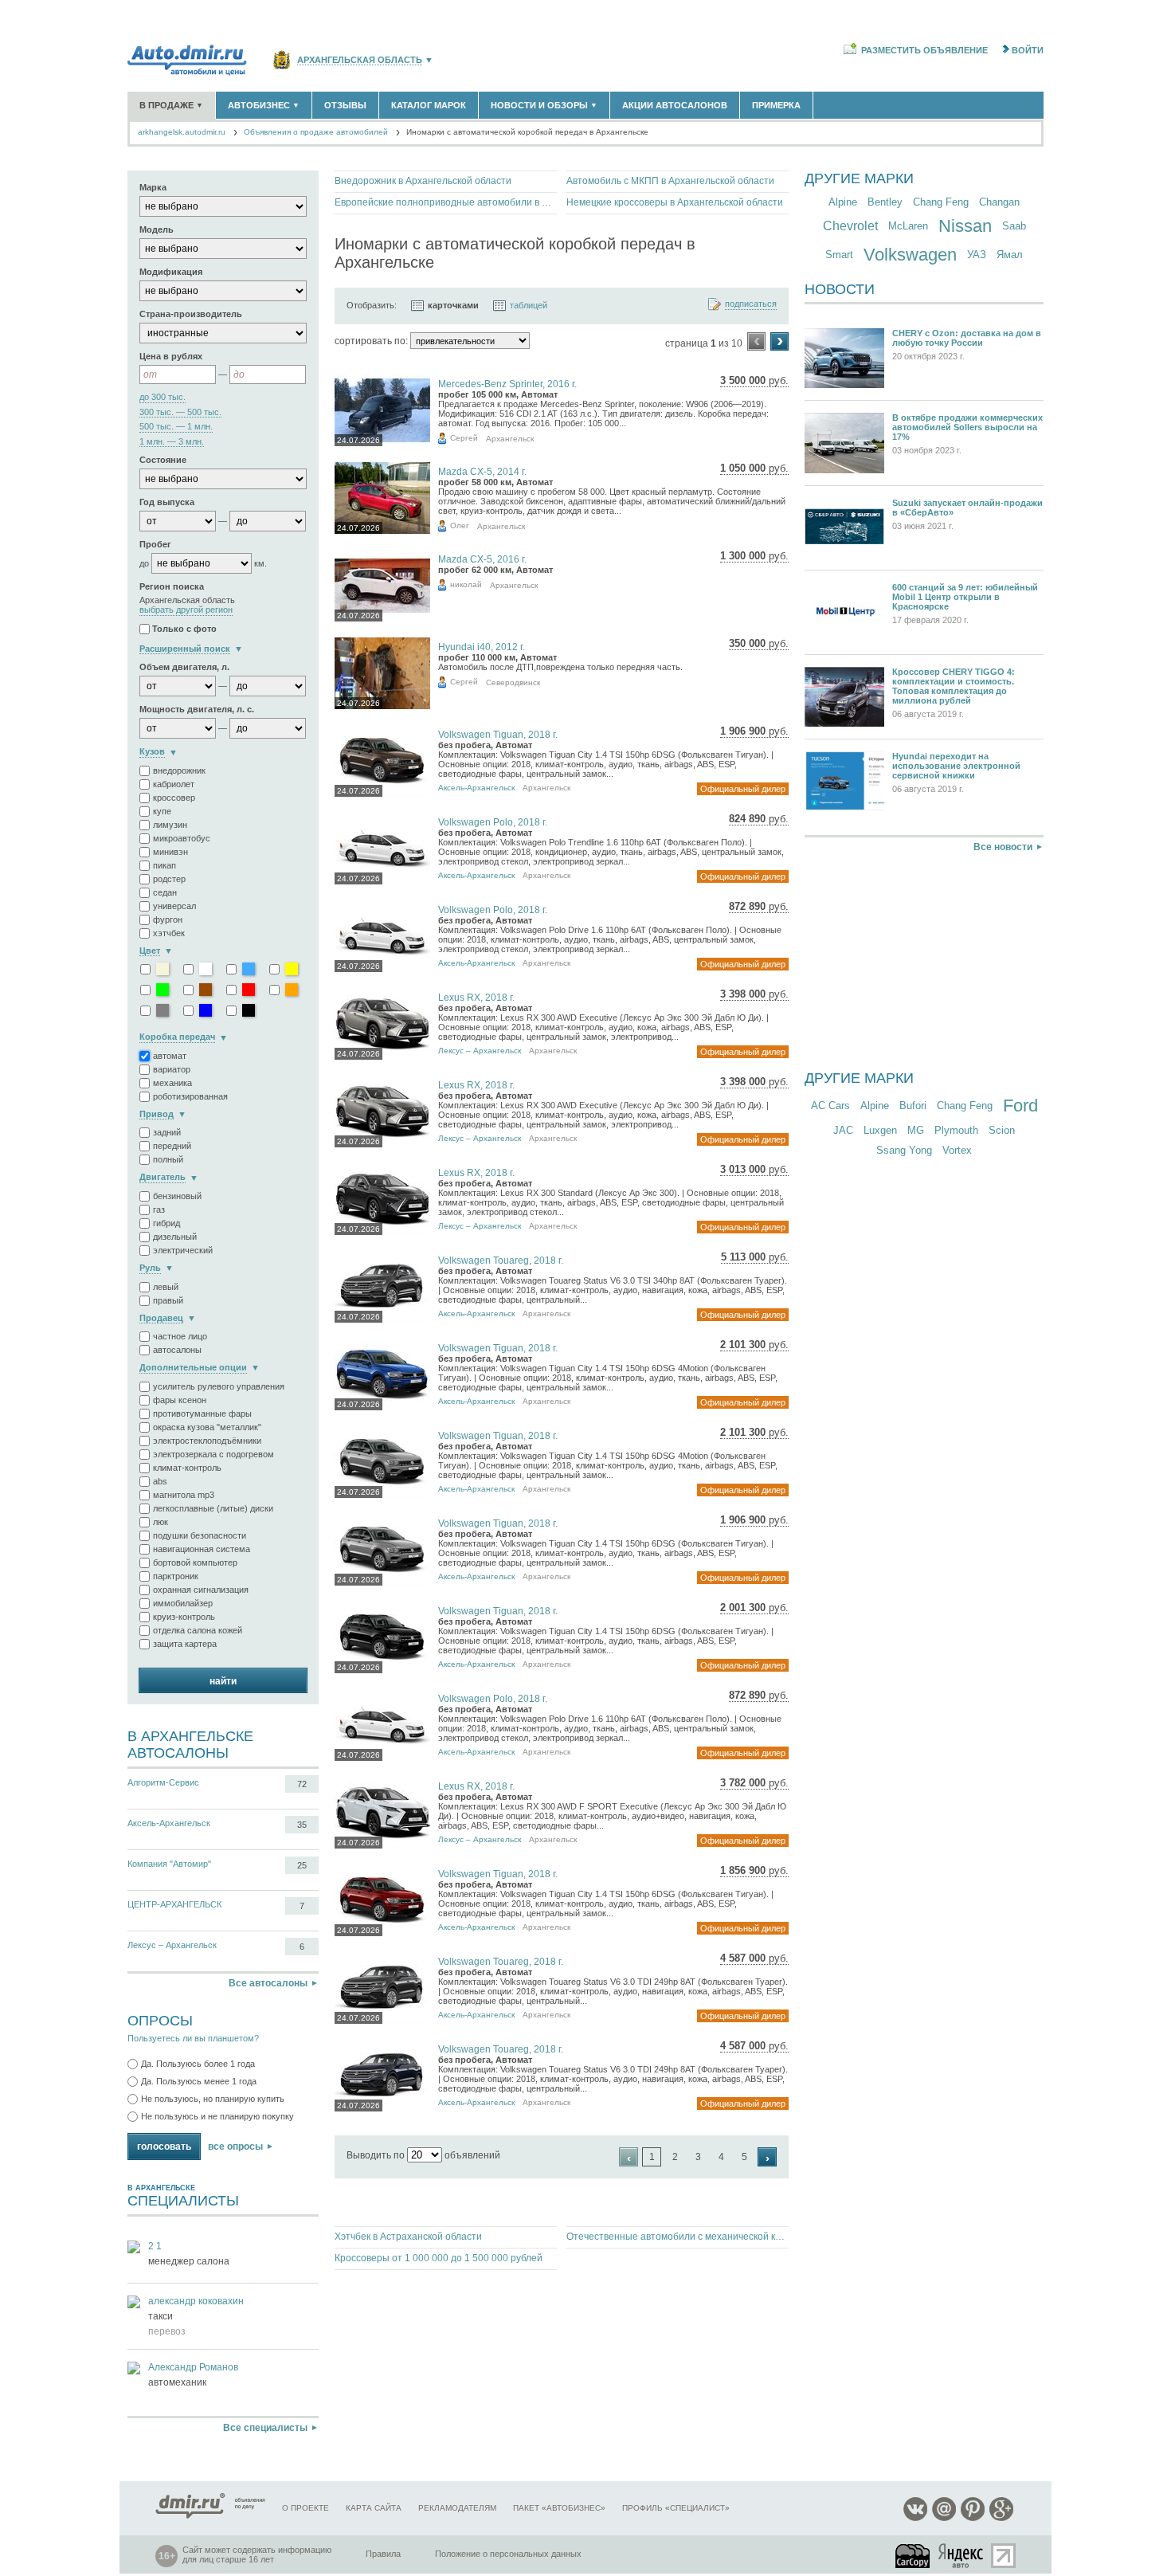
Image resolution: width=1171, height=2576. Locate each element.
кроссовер (174, 798)
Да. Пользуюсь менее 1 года (199, 2081)
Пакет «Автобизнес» (559, 2508)
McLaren (908, 226)
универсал (174, 906)
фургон (168, 919)
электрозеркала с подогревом (213, 1454)
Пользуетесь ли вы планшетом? (193, 2038)
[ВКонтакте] (915, 2518)
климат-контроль (187, 1468)
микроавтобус (182, 838)
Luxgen (880, 1130)
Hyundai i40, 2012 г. (482, 647)
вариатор (172, 1069)
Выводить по (376, 2155)
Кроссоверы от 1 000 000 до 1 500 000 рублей (439, 2258)
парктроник (176, 1576)
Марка (153, 187)
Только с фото (184, 629)
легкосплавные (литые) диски (213, 1508)
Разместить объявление (924, 50)
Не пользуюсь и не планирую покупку (217, 2116)
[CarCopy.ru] (914, 2556)
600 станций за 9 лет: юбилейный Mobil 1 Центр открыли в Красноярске (965, 597)
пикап (164, 865)
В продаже (171, 105)
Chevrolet (850, 226)
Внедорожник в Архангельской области (423, 181)
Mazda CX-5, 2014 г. (482, 472)
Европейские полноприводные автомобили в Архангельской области (446, 202)
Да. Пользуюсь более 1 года (198, 2064)
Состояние (163, 460)
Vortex (957, 1150)
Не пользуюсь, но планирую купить (213, 2099)
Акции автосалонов (675, 105)
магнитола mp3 (184, 1495)
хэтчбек (169, 933)
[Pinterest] (973, 2518)
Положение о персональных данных (508, 2554)
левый (166, 1287)
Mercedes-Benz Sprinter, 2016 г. (507, 384)
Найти (223, 1681)
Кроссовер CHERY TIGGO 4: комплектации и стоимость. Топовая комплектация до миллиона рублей (954, 686)
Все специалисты (265, 2428)
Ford (1020, 1106)
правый (168, 1300)
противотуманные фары (202, 1413)
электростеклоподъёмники (207, 1441)
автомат (170, 1056)
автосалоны (177, 1350)
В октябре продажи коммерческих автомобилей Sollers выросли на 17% (967, 427)
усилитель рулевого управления (219, 1386)
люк (161, 1522)
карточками (453, 305)
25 (302, 1865)
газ (159, 1210)
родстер (169, 879)
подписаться (751, 304)
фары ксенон (180, 1400)
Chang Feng (941, 202)
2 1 (155, 2246)
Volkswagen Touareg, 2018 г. (501, 1261)
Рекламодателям (457, 2508)
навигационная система (202, 1549)
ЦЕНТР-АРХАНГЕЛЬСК (174, 1904)
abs (160, 1481)
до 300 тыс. (163, 397)
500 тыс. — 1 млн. (176, 427)
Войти (1028, 50)
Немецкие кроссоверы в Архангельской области (675, 202)
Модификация (171, 272)
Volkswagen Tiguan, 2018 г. (498, 735)
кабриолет (174, 784)
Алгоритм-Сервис (163, 1782)
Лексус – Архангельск (172, 1945)
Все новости (1003, 847)
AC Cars (830, 1106)
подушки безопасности (200, 1535)
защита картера (185, 1644)
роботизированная (190, 1096)
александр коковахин (196, 2301)
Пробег (155, 544)
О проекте (305, 2508)
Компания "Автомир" (169, 1864)
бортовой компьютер (195, 1562)
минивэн (170, 852)
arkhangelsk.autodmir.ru (182, 132)
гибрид (166, 1223)
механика (172, 1083)
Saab (1014, 226)
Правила (383, 2554)
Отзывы (345, 105)
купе (162, 811)
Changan (999, 202)
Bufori (913, 1106)
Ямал (1010, 255)
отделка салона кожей (198, 1630)
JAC (843, 1130)
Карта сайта (374, 2508)
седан (165, 892)
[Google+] (1001, 2518)
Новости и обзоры (544, 105)
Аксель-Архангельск (169, 1823)
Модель (157, 229)
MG (916, 1130)
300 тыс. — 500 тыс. (180, 412)
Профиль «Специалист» (676, 2508)
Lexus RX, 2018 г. (476, 998)
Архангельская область (360, 60)
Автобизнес (264, 105)
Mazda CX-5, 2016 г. (482, 559)
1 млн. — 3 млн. (172, 442)
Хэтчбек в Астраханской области (408, 2237)
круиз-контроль (184, 1617)
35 (302, 1825)
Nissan (965, 226)
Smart (839, 255)
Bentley (885, 202)
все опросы (235, 2147)
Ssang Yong (904, 1150)
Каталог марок (429, 105)
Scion (1002, 1130)
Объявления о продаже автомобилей (316, 132)
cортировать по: (371, 341)
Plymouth (956, 1130)
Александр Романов (193, 2367)
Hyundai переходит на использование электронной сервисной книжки (956, 766)
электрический (183, 1250)
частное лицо (180, 1336)
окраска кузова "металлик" (207, 1427)
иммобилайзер (183, 1603)
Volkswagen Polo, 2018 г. (493, 822)
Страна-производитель (191, 314)
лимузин (170, 825)
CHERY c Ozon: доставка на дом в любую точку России (967, 338)
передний (172, 1146)
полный (168, 1159)
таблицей (529, 305)
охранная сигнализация (201, 1590)
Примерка (776, 105)
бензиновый (177, 1196)
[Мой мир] (944, 2518)
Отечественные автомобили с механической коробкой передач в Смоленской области (678, 2237)
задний (167, 1132)
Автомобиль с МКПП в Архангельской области (670, 181)
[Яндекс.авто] (961, 2556)
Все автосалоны (268, 1983)
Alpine (843, 202)
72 (302, 1784)
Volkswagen (910, 255)
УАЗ (977, 255)
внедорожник (179, 770)
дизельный (175, 1237)
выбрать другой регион (186, 610)
